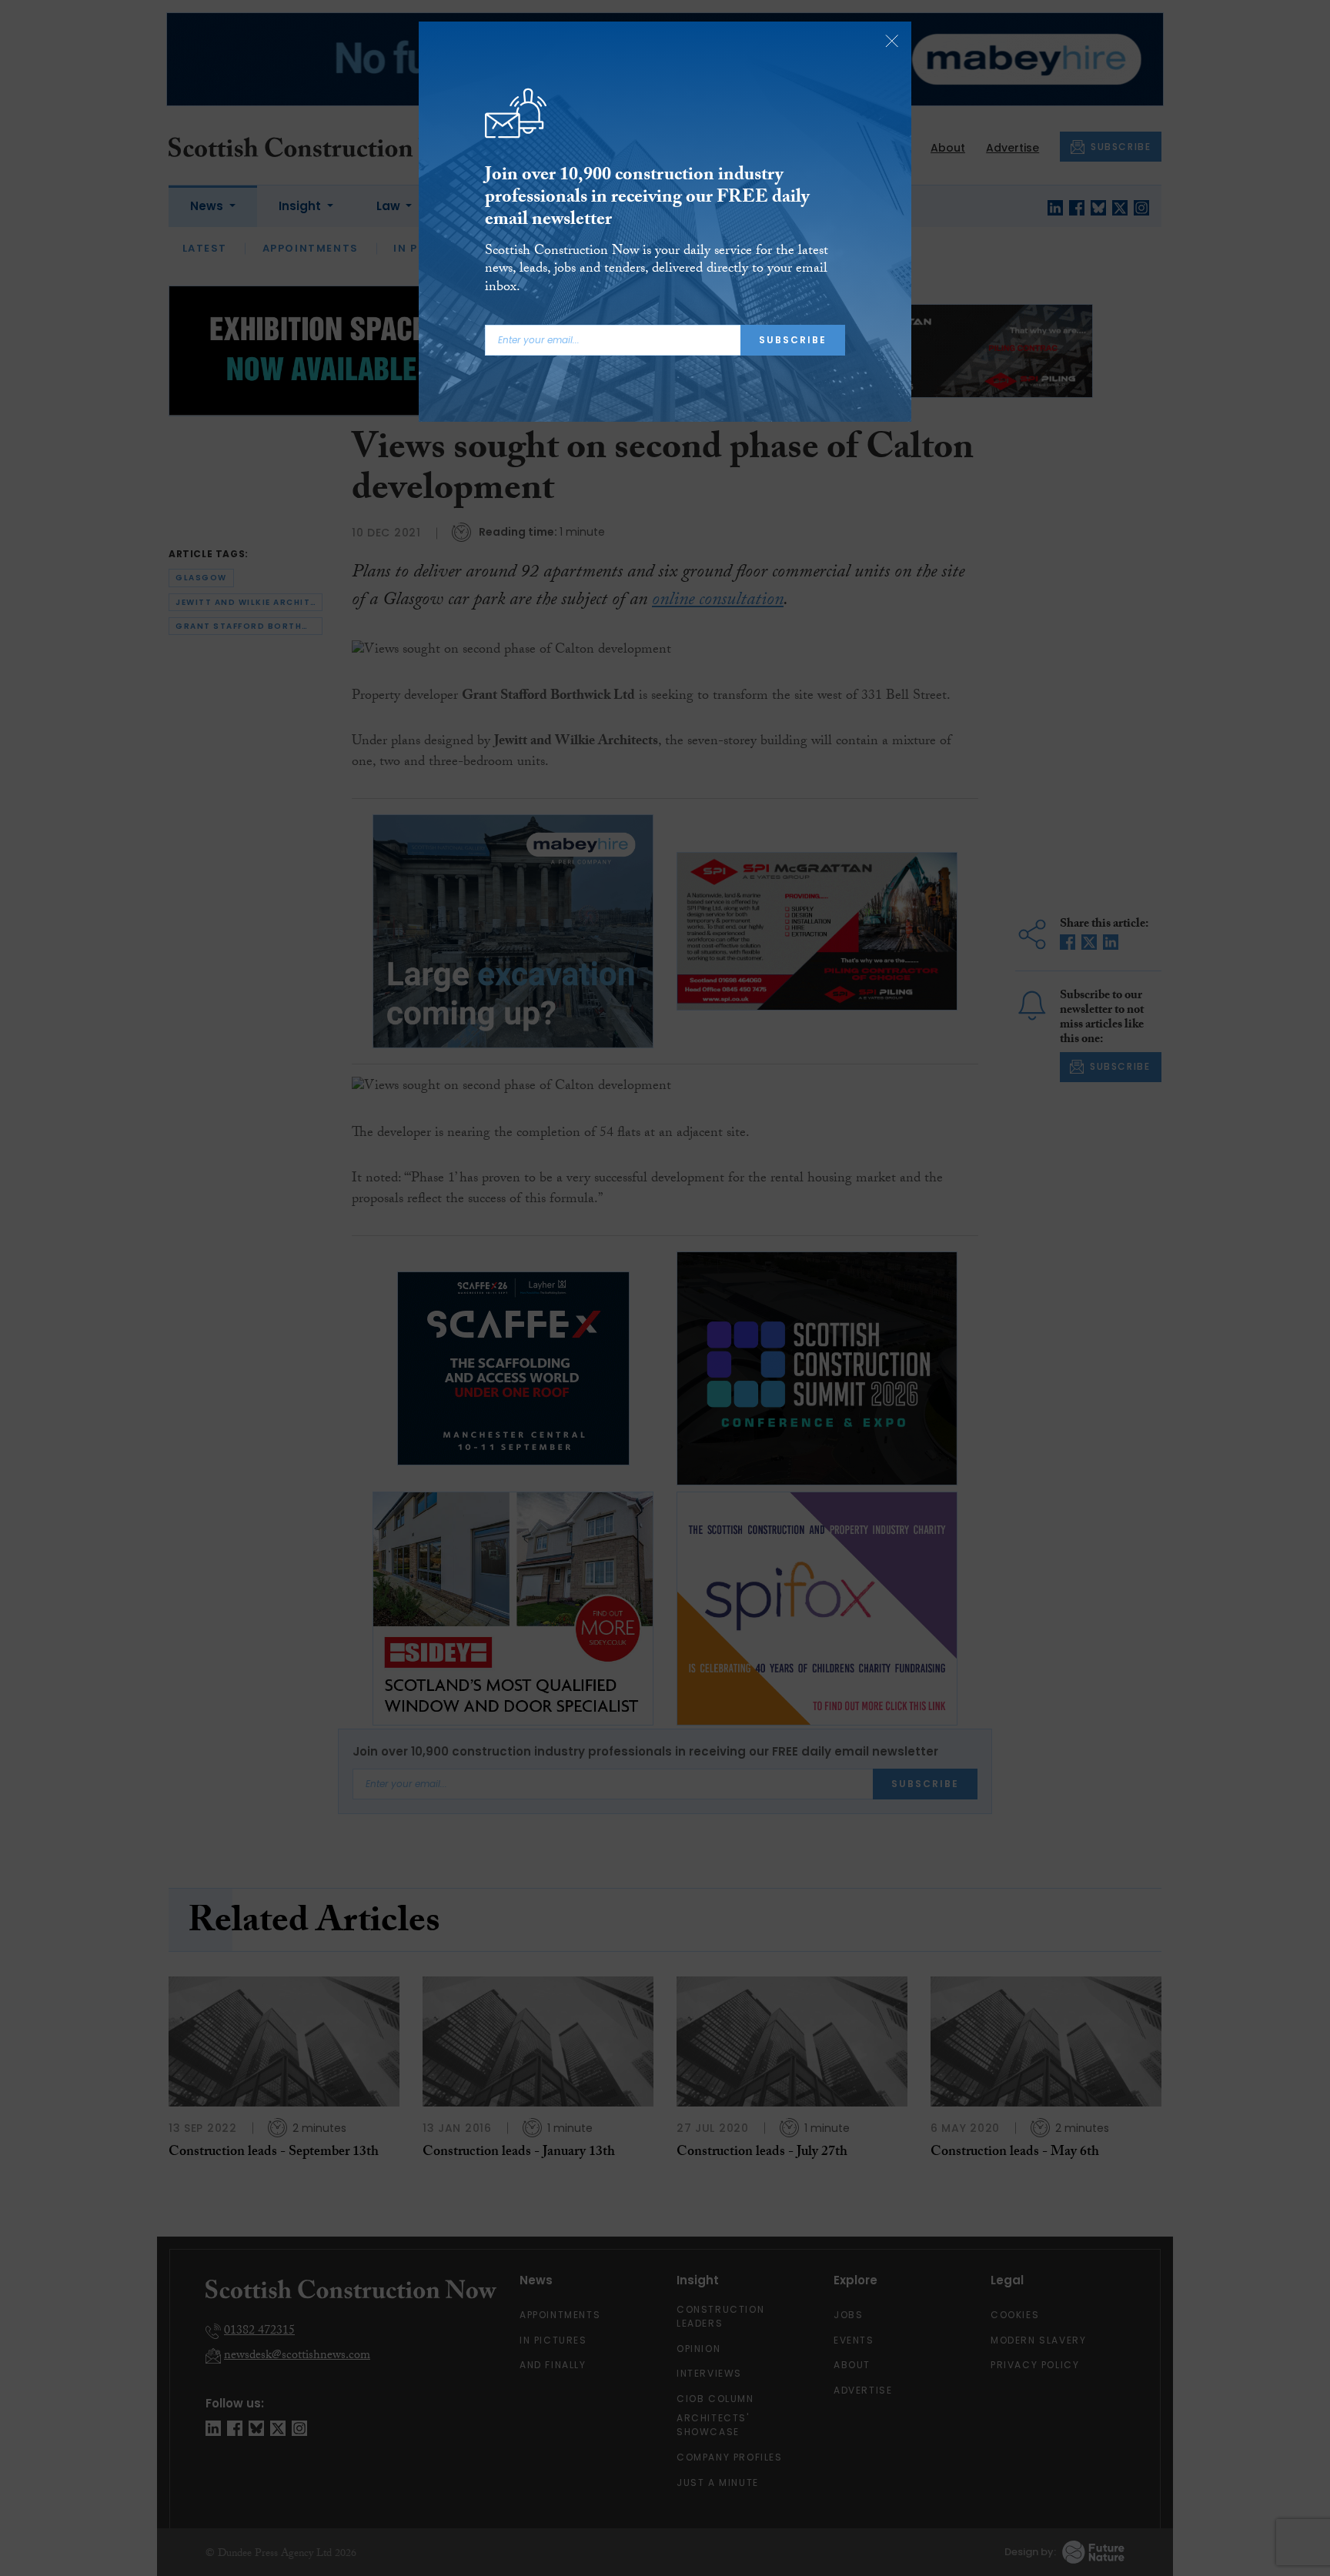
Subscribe (793, 340)
